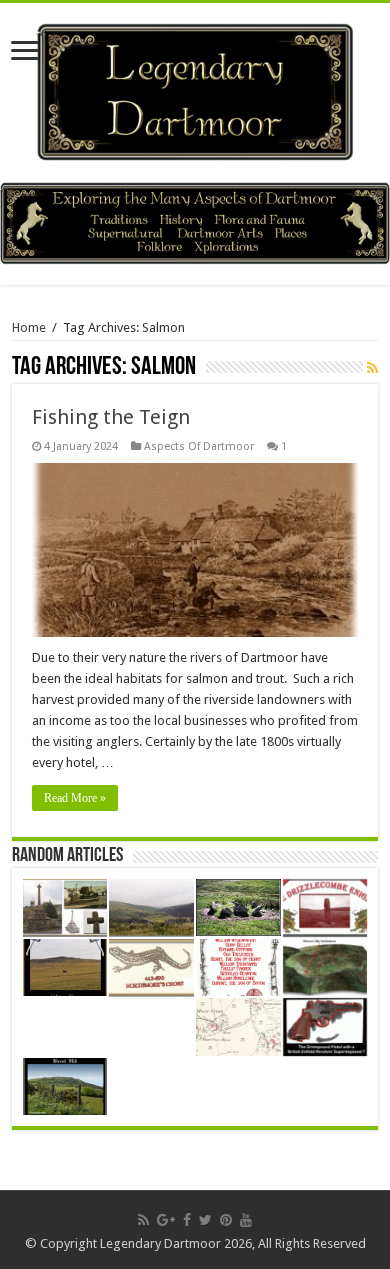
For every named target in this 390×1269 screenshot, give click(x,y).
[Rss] (143, 1220)
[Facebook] (187, 1220)
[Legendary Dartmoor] (195, 89)
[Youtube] (246, 1220)
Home (29, 327)
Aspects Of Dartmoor (199, 446)
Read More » (75, 798)
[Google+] (166, 1220)
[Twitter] (205, 1220)
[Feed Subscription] (372, 368)
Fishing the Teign (111, 417)
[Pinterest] (226, 1220)
